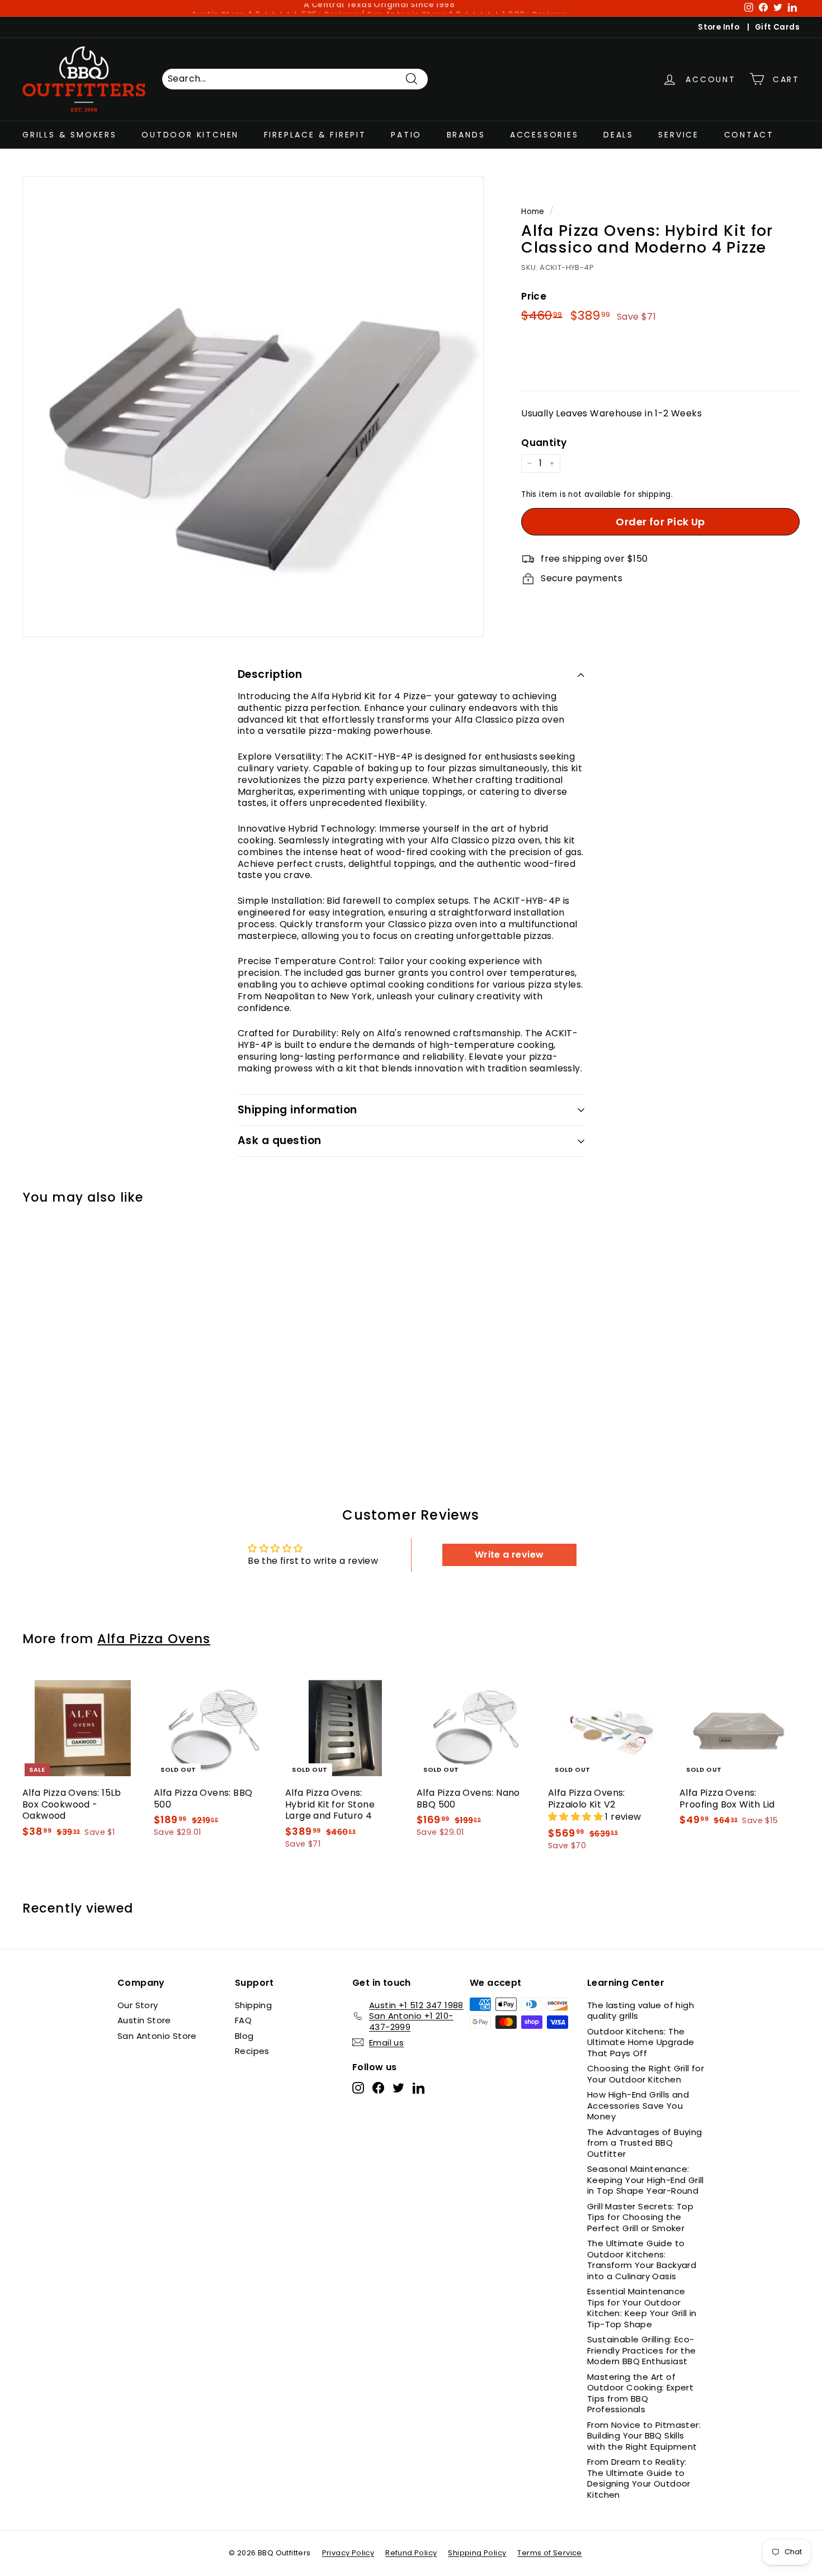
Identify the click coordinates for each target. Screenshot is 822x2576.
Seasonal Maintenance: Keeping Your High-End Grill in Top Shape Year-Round (646, 2180)
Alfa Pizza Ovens (154, 1639)
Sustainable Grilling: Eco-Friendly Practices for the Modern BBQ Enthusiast (641, 2350)
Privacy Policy (348, 2553)
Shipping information (297, 1110)
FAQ (243, 2020)
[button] (577, 1817)
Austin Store (144, 2020)
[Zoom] (253, 407)
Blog (244, 2036)
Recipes (252, 2051)
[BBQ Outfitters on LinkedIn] (419, 2088)
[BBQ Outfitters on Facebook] (378, 2088)
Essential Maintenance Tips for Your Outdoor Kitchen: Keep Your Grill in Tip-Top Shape (642, 2308)
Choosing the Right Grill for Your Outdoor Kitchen (646, 2074)
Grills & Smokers (70, 134)
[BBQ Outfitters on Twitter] (398, 2088)
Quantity (544, 443)
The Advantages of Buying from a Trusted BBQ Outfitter (645, 2143)
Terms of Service (549, 2553)
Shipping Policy (477, 2553)
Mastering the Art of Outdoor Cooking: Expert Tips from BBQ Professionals (640, 2393)
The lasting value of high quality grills (641, 2011)
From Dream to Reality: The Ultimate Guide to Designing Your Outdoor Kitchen (639, 2478)
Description (270, 674)
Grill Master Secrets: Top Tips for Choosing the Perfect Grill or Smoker (640, 2217)
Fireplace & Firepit (315, 134)
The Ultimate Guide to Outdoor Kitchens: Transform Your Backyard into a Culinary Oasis (642, 2260)
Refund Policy (411, 2553)
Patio (406, 134)
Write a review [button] (509, 1555)
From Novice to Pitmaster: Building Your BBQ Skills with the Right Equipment (644, 2436)
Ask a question (280, 1140)
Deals (618, 134)
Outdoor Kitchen (190, 134)
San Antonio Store (157, 2036)
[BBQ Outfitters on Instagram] (358, 2088)
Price (534, 296)
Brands (466, 134)
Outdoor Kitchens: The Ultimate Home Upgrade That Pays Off (641, 2042)
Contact (749, 134)
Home (533, 212)
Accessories (544, 134)
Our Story (138, 2005)
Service (679, 134)
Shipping (253, 2005)
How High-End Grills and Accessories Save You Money (638, 2105)
